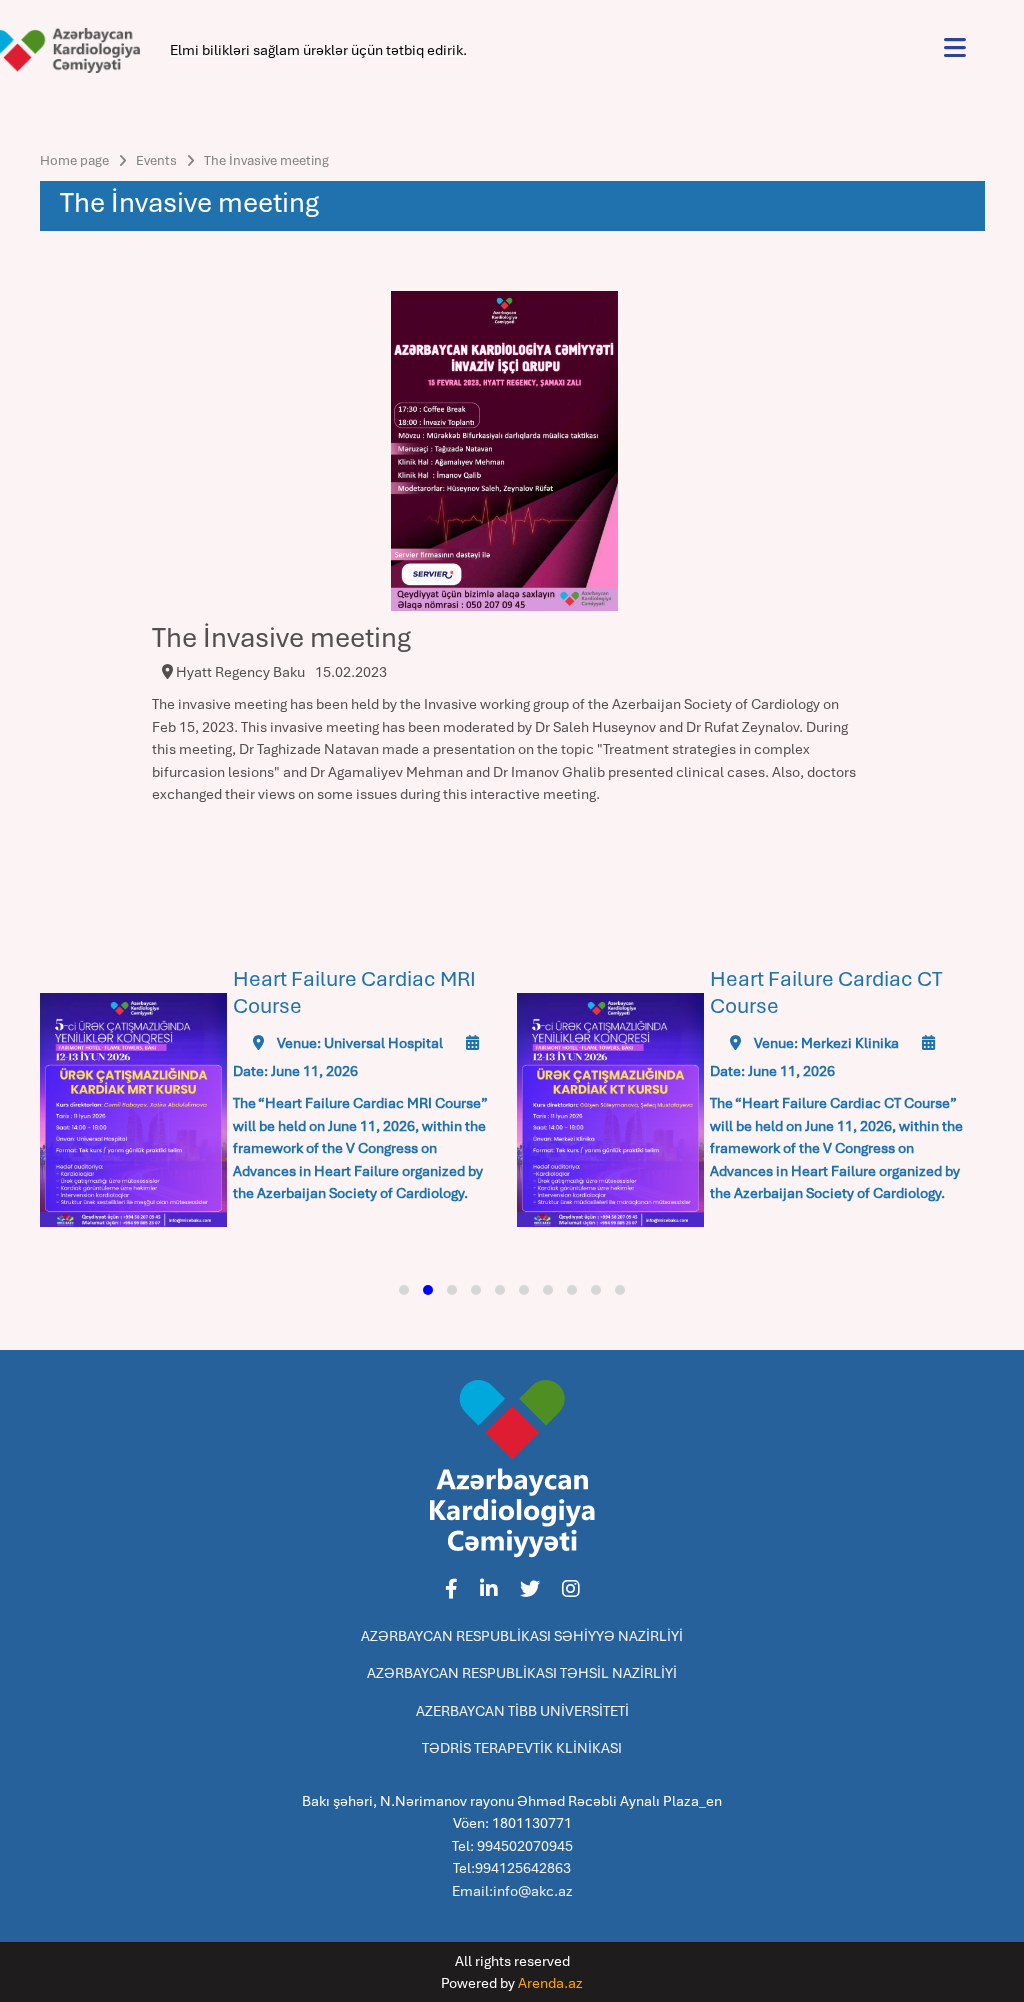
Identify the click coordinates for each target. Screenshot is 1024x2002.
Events (156, 160)
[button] (404, 1290)
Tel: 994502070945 (512, 1846)
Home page (74, 160)
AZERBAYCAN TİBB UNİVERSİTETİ (522, 1711)
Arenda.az (550, 1983)
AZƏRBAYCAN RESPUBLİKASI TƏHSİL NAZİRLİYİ (522, 1673)
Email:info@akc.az (512, 1891)
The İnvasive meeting (266, 160)
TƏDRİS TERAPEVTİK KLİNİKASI (522, 1748)
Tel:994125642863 (512, 1868)
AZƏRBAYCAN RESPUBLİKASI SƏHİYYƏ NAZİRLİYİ (522, 1636)
